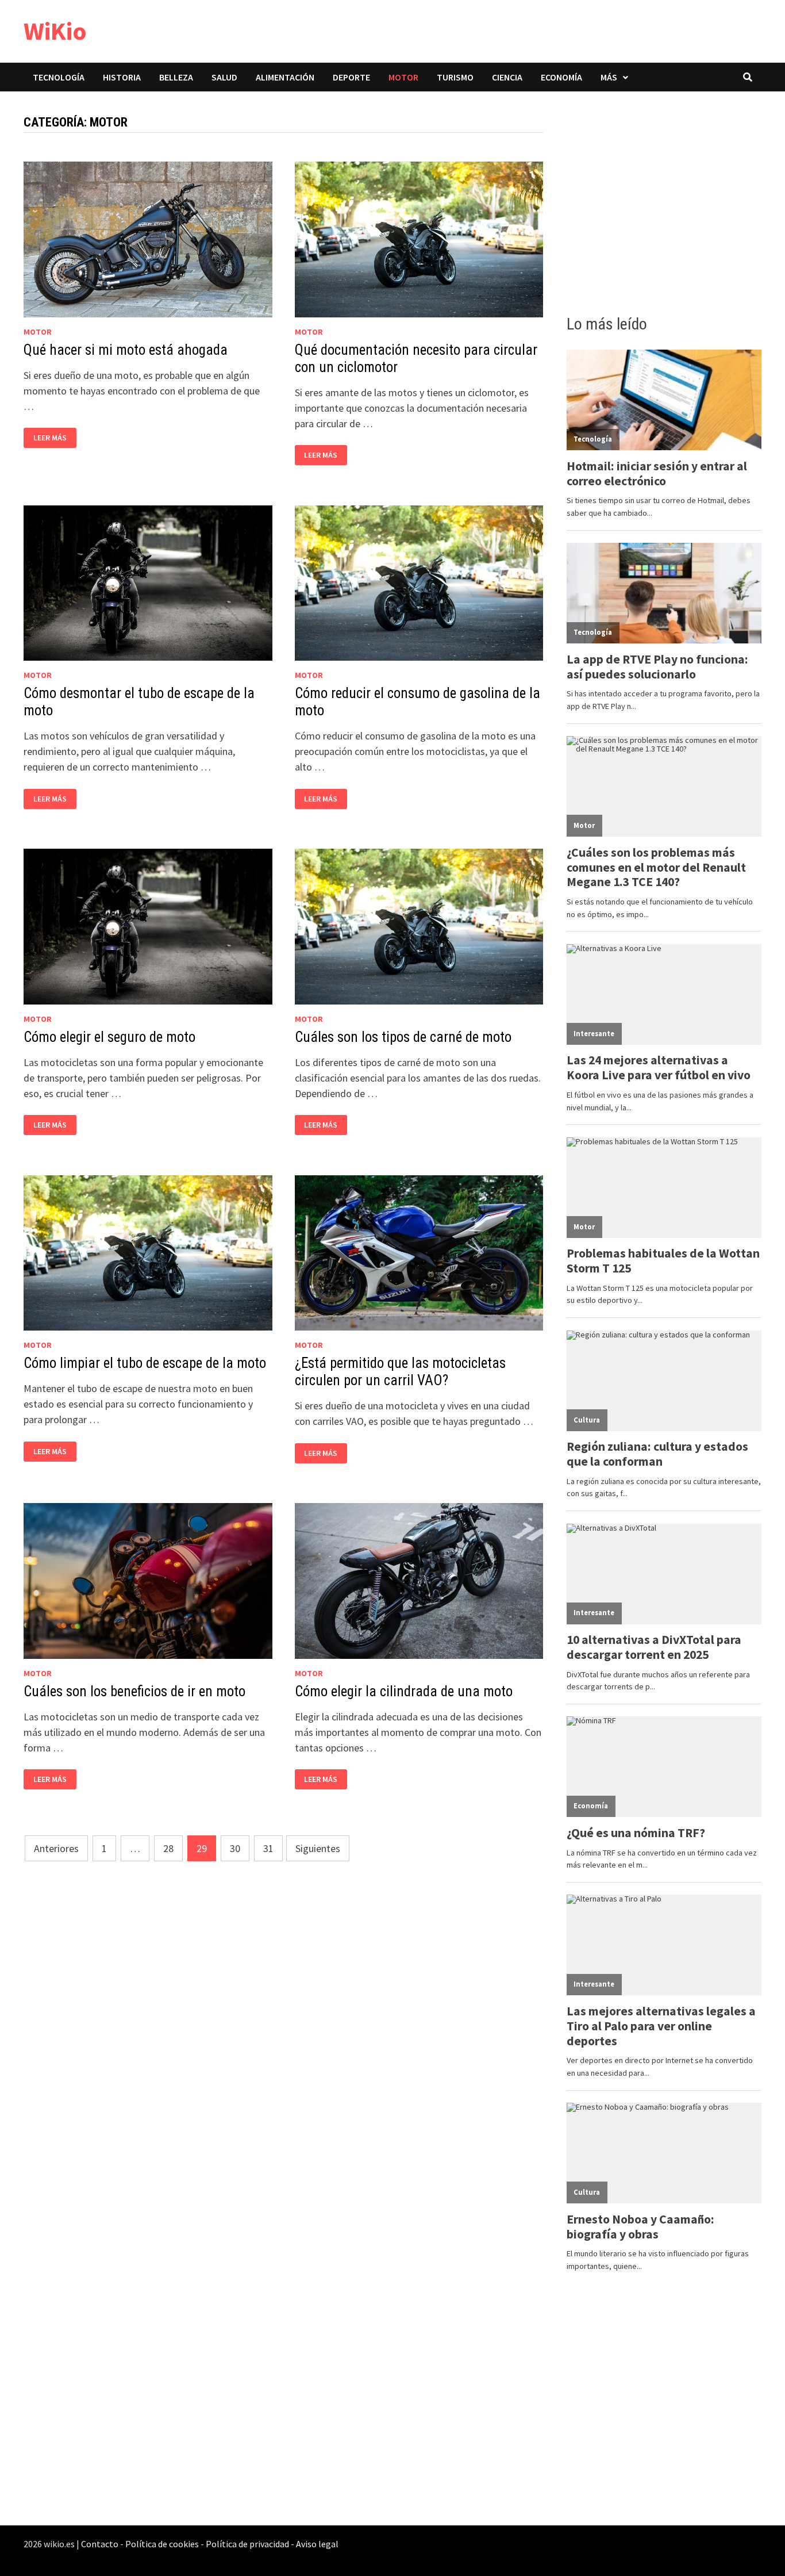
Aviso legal (317, 2544)
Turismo (455, 77)
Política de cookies (162, 2544)
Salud (224, 77)
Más (609, 77)
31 (268, 1848)
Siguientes (318, 1848)
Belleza (176, 77)
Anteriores (56, 1848)
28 (168, 1848)
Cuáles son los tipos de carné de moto (403, 1037)
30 (235, 1848)
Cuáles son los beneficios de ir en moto (134, 1691)
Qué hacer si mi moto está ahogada (126, 350)
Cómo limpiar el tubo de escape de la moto (145, 1363)
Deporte (351, 77)
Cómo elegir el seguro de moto (109, 1037)
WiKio (55, 31)
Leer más (50, 438)
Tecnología (59, 77)
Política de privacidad (247, 2544)
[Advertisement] (664, 200)
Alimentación (285, 77)
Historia (122, 77)
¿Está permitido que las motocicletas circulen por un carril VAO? (400, 1372)
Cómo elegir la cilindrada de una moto (404, 1691)
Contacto (100, 2544)
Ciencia (507, 77)
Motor (403, 77)
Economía (561, 77)
